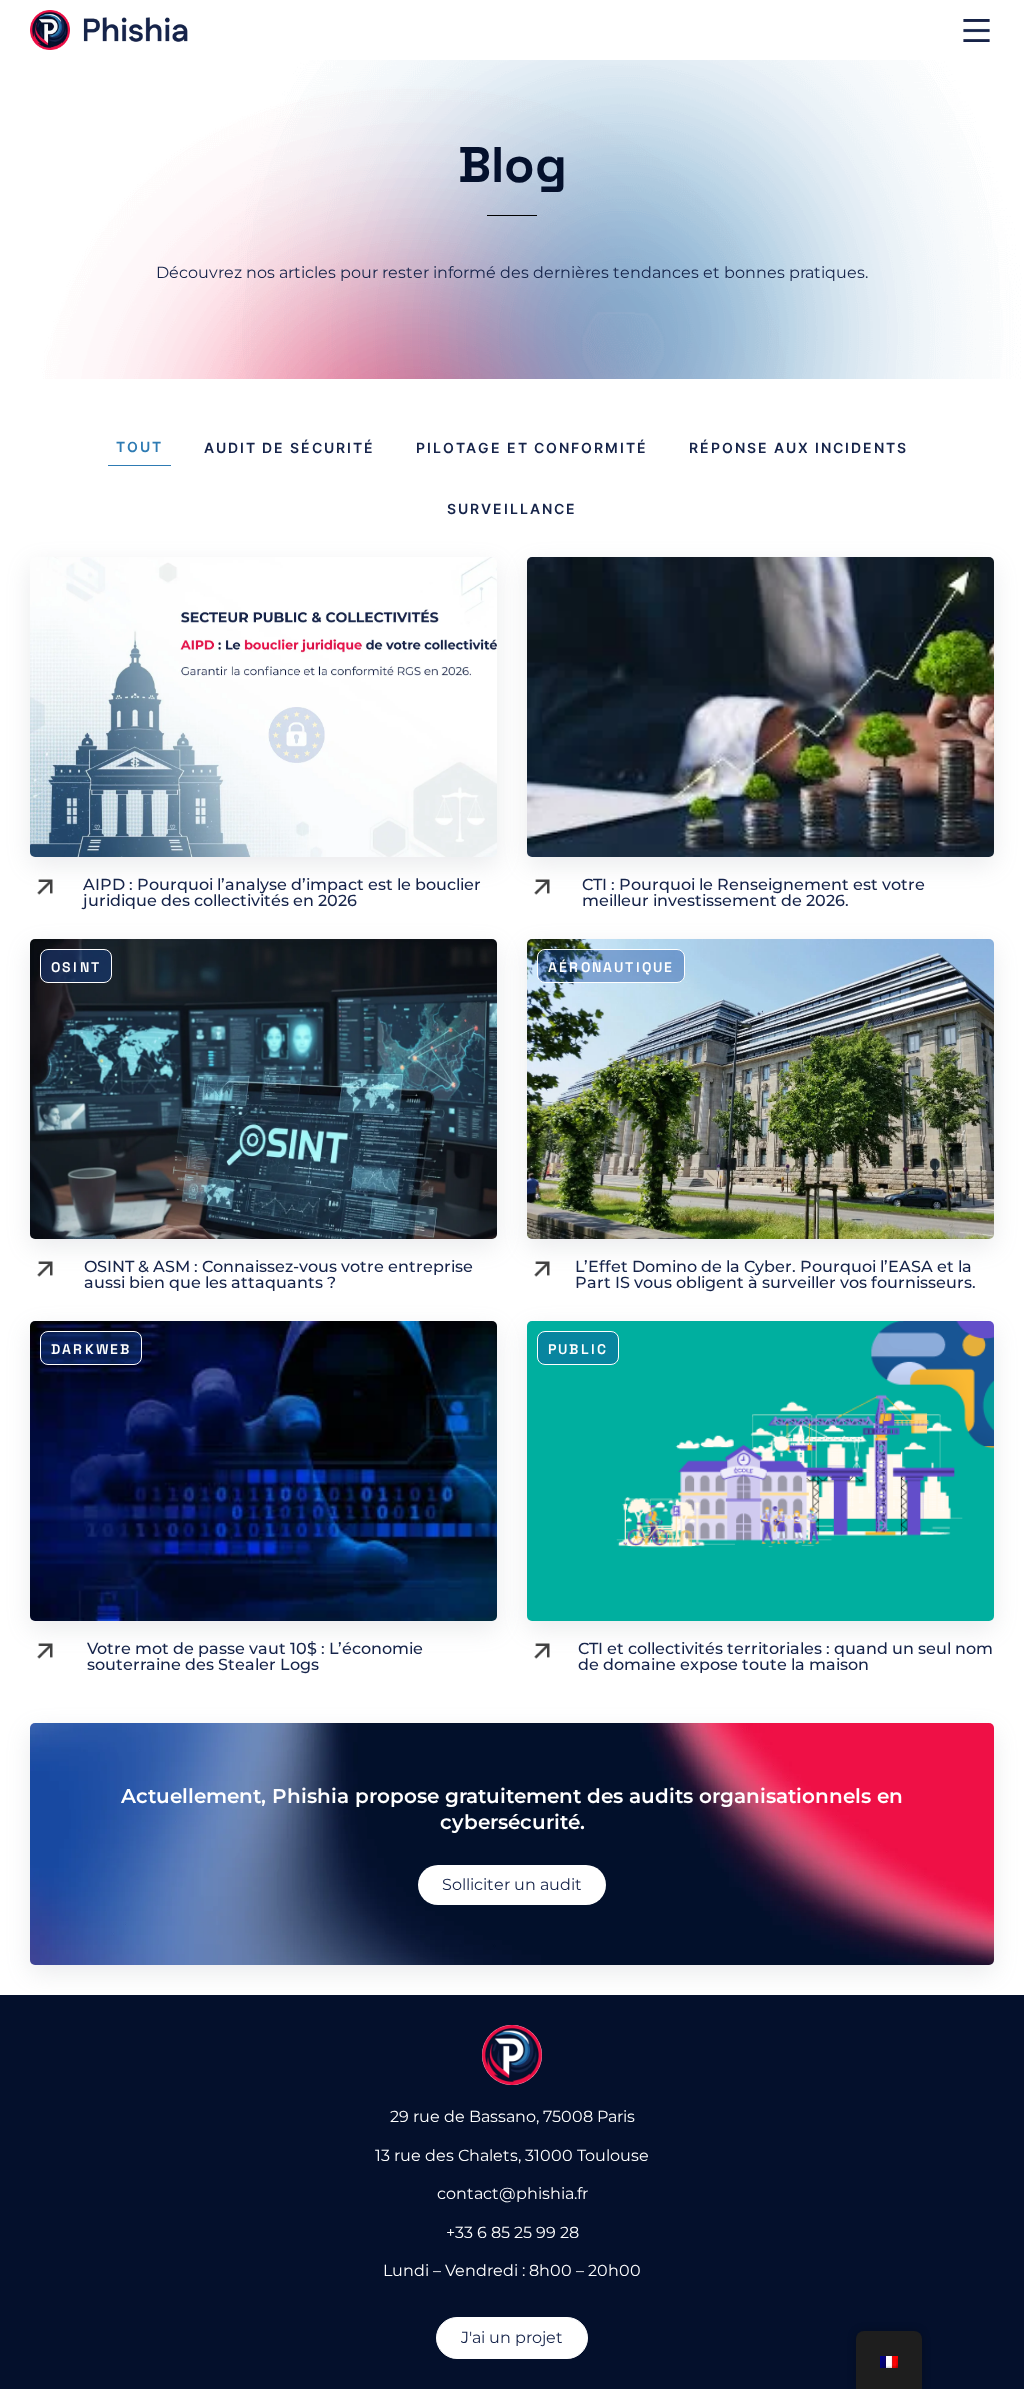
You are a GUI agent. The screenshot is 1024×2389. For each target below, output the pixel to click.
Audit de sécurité (289, 447)
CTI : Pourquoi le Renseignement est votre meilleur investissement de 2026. (753, 892)
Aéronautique (611, 967)
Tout (139, 446)
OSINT (76, 967)
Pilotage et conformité (532, 447)
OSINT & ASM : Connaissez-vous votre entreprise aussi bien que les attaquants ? (278, 1274)
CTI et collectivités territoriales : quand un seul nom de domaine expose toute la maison (785, 1656)
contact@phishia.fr (512, 2193)
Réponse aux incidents (798, 447)
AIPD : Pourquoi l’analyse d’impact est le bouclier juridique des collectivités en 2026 (282, 892)
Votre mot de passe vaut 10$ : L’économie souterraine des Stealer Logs (255, 1656)
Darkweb (91, 1349)
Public (578, 1349)
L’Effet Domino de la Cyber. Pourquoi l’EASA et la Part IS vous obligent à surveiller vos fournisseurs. (775, 1274)
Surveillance (512, 508)
